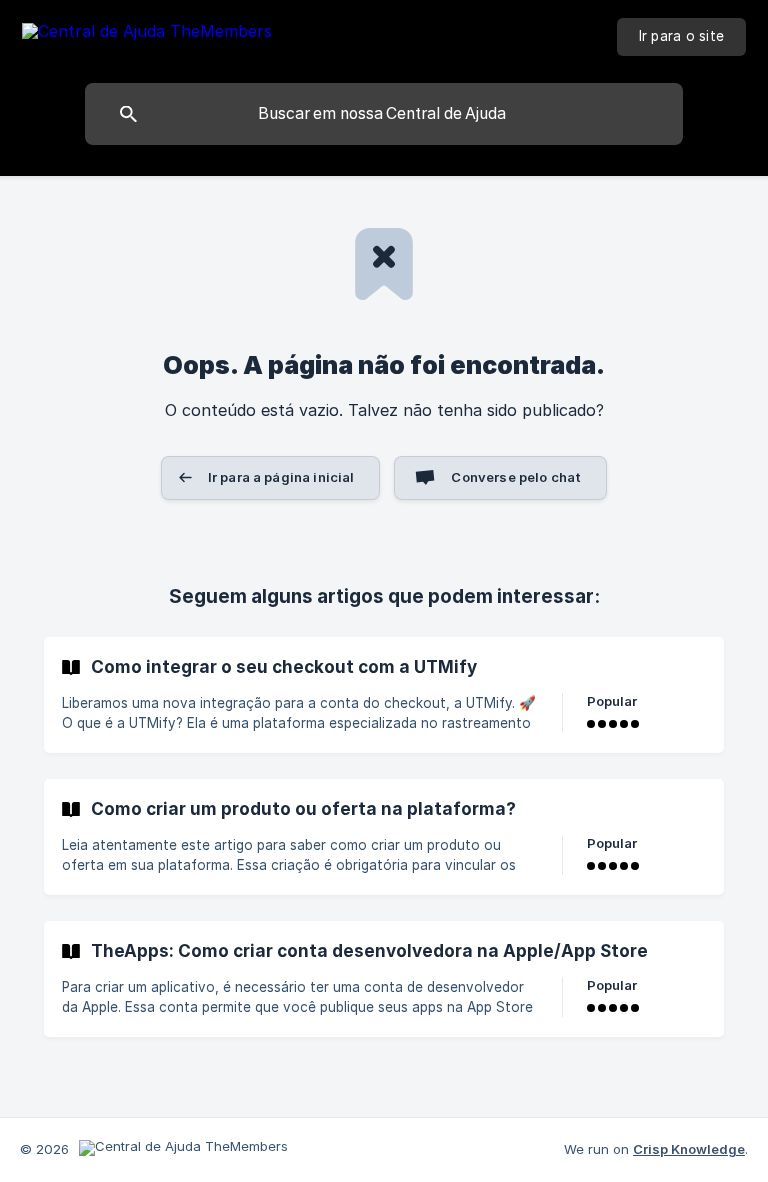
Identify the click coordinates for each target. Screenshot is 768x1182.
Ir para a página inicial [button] (281, 477)
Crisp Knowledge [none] (689, 1149)
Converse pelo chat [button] (516, 477)
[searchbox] (384, 114)
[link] (384, 695)
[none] (147, 34)
